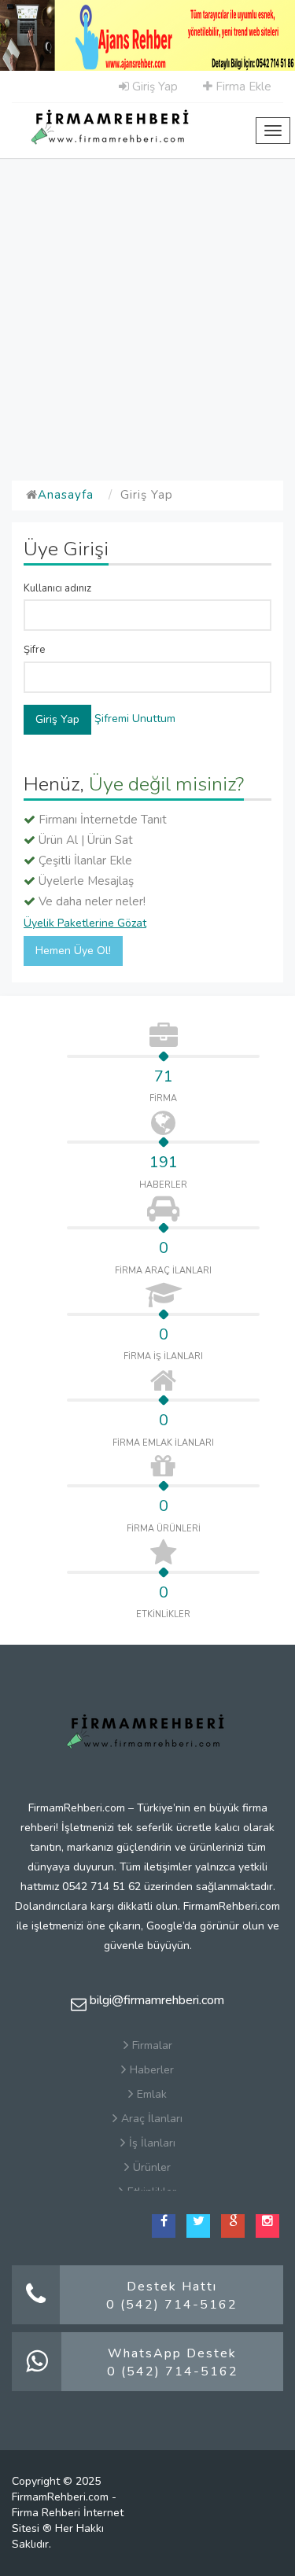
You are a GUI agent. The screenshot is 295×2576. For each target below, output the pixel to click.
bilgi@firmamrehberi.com (155, 2000)
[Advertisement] (147, 313)
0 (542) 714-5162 (172, 2305)
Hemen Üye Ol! (73, 951)
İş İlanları (152, 2143)
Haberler (152, 2070)
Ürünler (152, 2167)
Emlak (152, 2094)
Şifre (34, 650)
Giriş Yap (153, 87)
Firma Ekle (242, 87)
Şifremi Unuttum (135, 719)
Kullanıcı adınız (57, 588)
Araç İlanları (152, 2119)
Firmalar (152, 2045)
